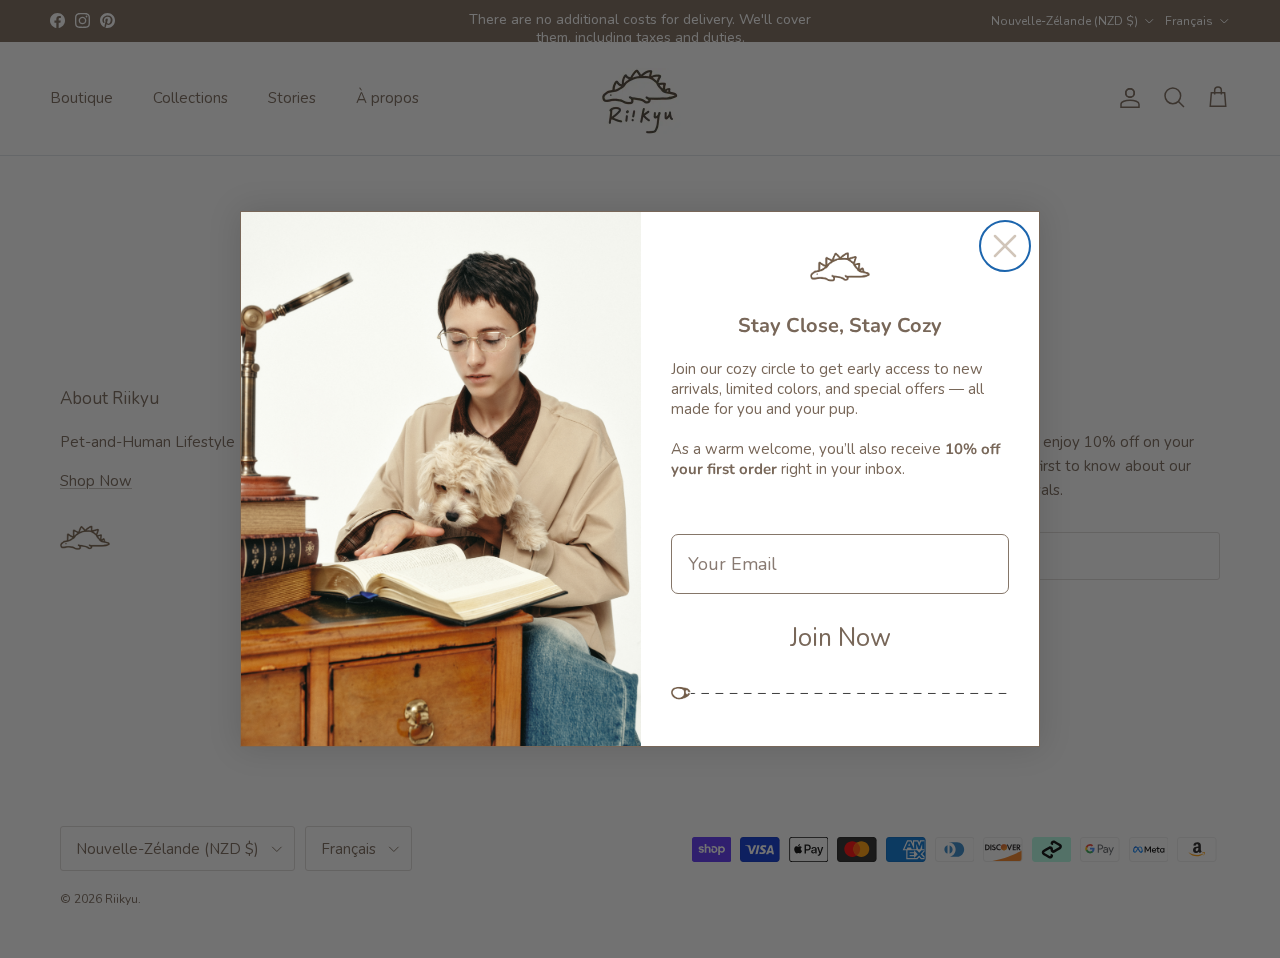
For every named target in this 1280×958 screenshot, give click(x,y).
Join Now (840, 638)
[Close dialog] (1005, 246)
